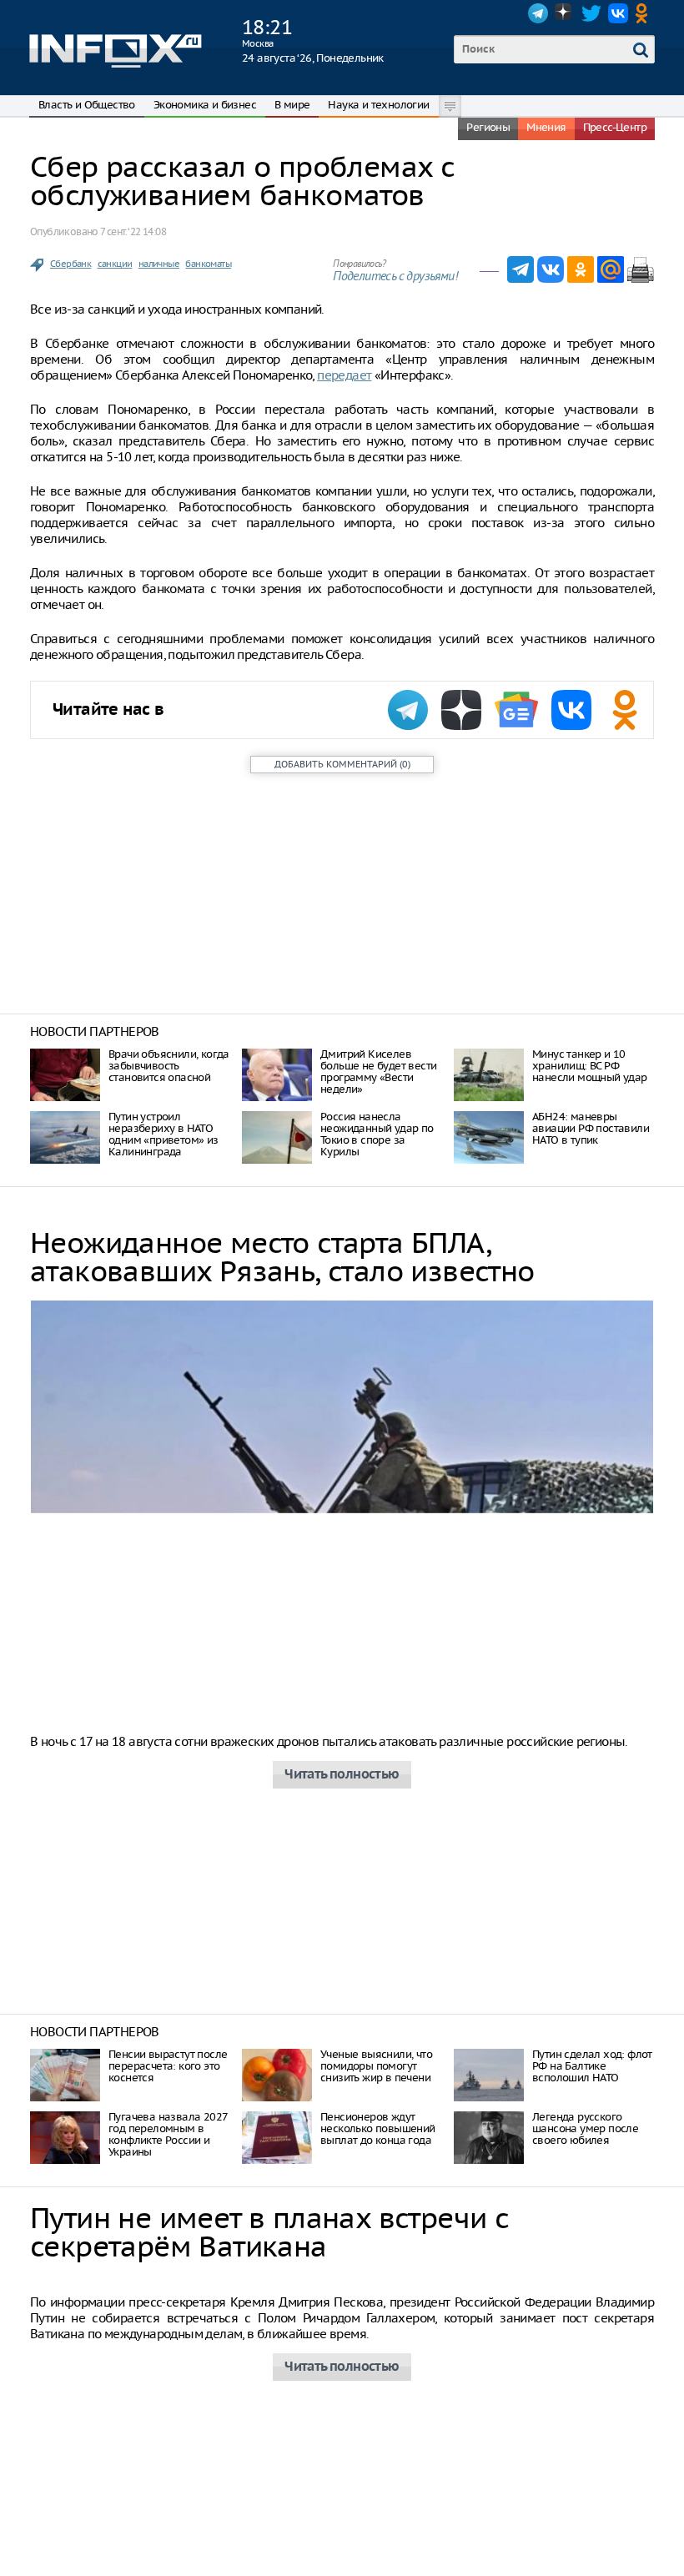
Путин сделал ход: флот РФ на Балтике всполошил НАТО (592, 2066)
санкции (115, 264)
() (342, 764)
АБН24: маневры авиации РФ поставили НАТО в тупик (591, 1128)
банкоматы (208, 264)
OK (645, 13)
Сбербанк (70, 264)
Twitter (591, 13)
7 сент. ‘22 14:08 (133, 231)
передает (344, 375)
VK (618, 13)
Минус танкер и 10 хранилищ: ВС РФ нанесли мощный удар (590, 1066)
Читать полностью (342, 1775)
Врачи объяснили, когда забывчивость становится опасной (169, 1066)
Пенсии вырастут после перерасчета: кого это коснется (168, 2066)
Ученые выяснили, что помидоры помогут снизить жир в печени (376, 2066)
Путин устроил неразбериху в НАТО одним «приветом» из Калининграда (163, 1134)
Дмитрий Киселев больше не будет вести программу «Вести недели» (378, 1072)
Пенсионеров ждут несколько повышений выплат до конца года (378, 2128)
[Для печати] (641, 269)
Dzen (565, 13)
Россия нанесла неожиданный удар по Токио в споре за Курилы (377, 1134)
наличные (159, 264)
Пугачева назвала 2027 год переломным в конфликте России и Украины (168, 2134)
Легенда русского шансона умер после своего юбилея (585, 2128)
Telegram (538, 13)
